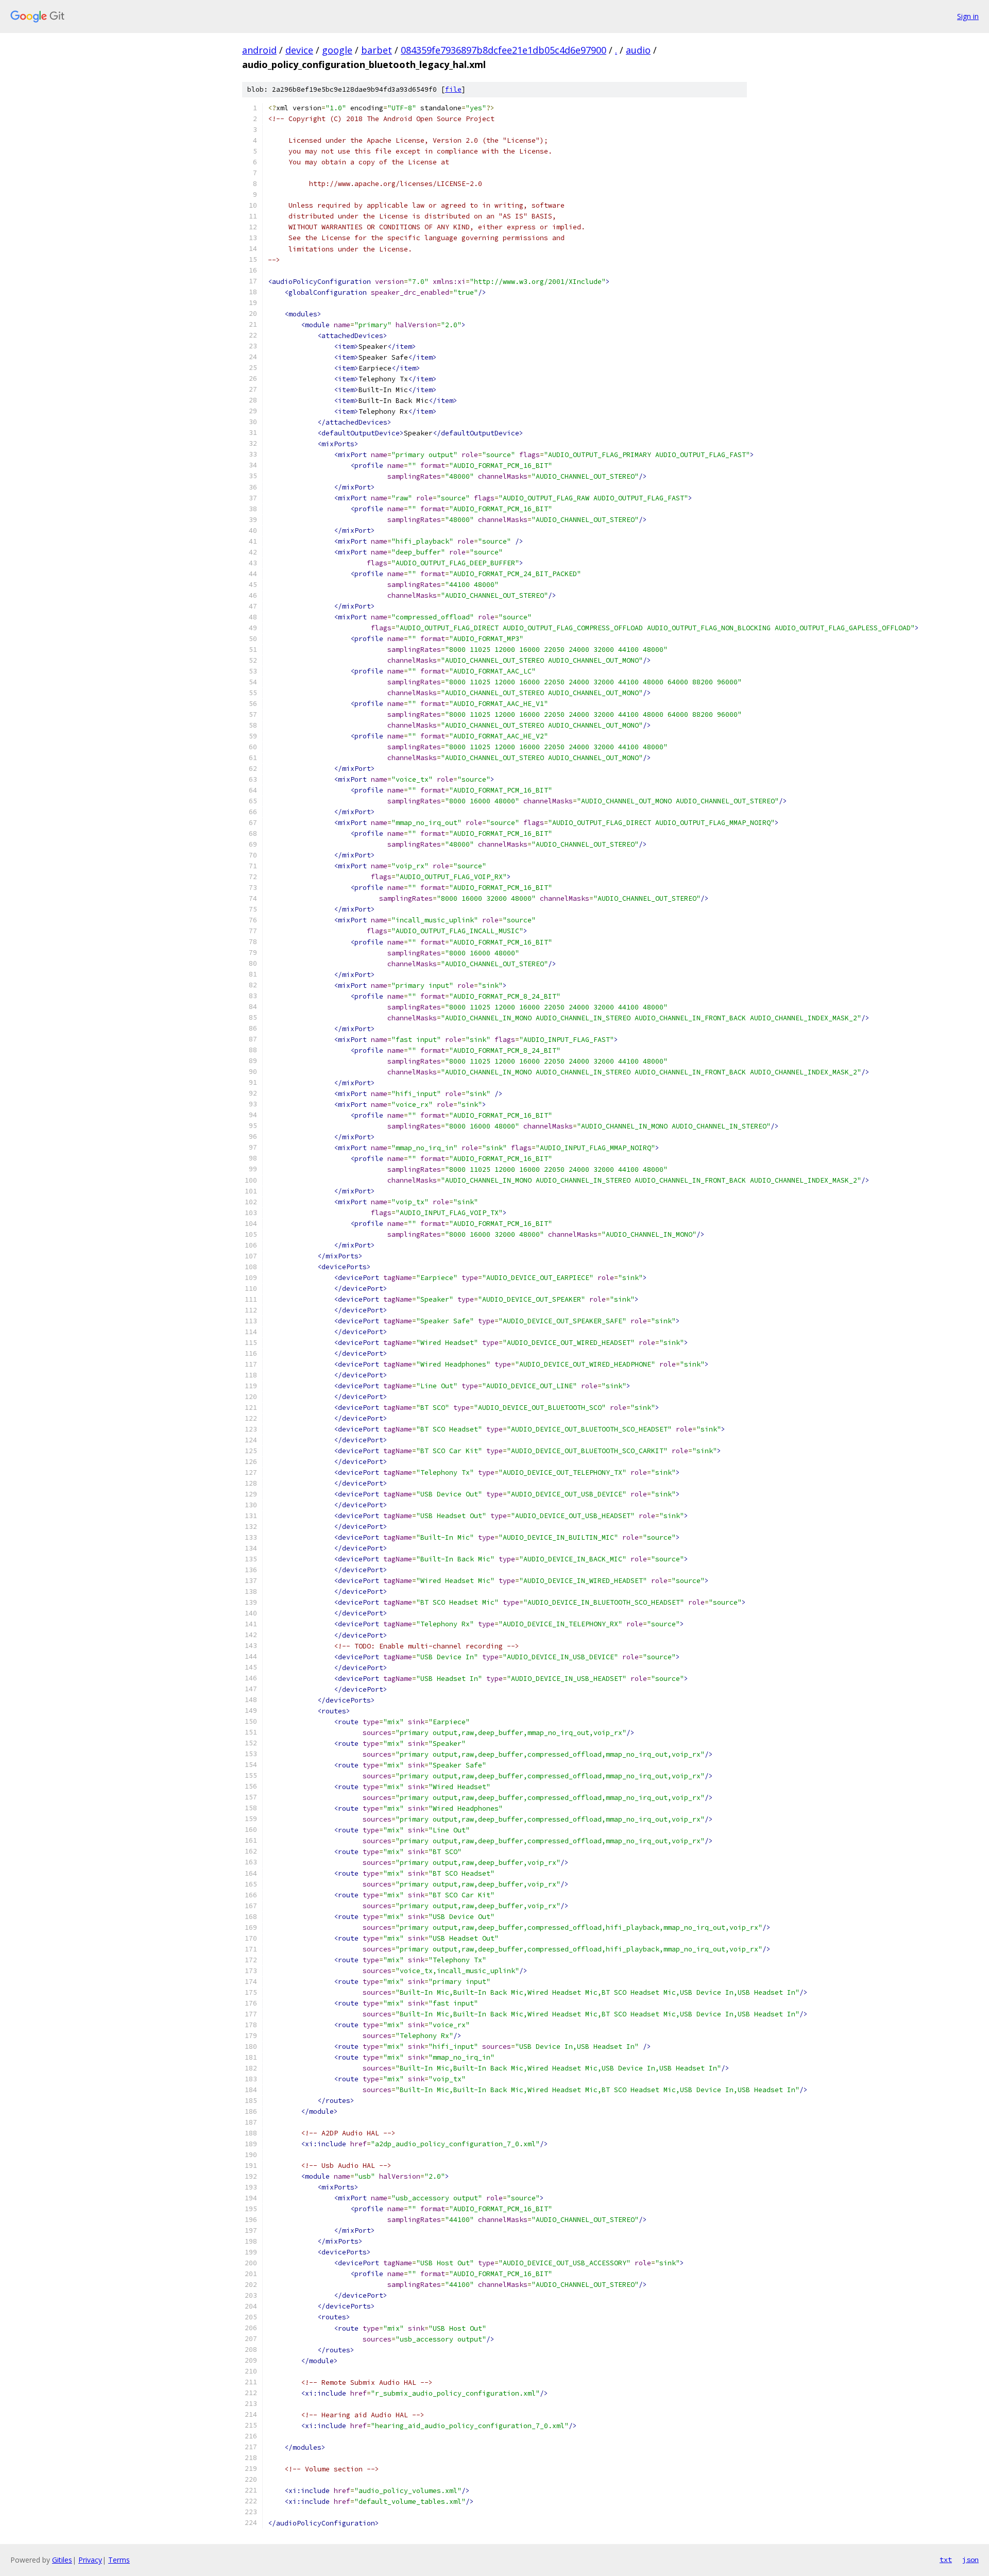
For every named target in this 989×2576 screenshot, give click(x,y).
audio (638, 50)
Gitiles (62, 2560)
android (259, 50)
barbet (377, 50)
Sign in (968, 16)
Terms (119, 2560)
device (299, 50)
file (453, 89)
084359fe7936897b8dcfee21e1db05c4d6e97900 (504, 50)
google (337, 50)
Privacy (90, 2560)
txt (946, 2560)
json (970, 2560)
